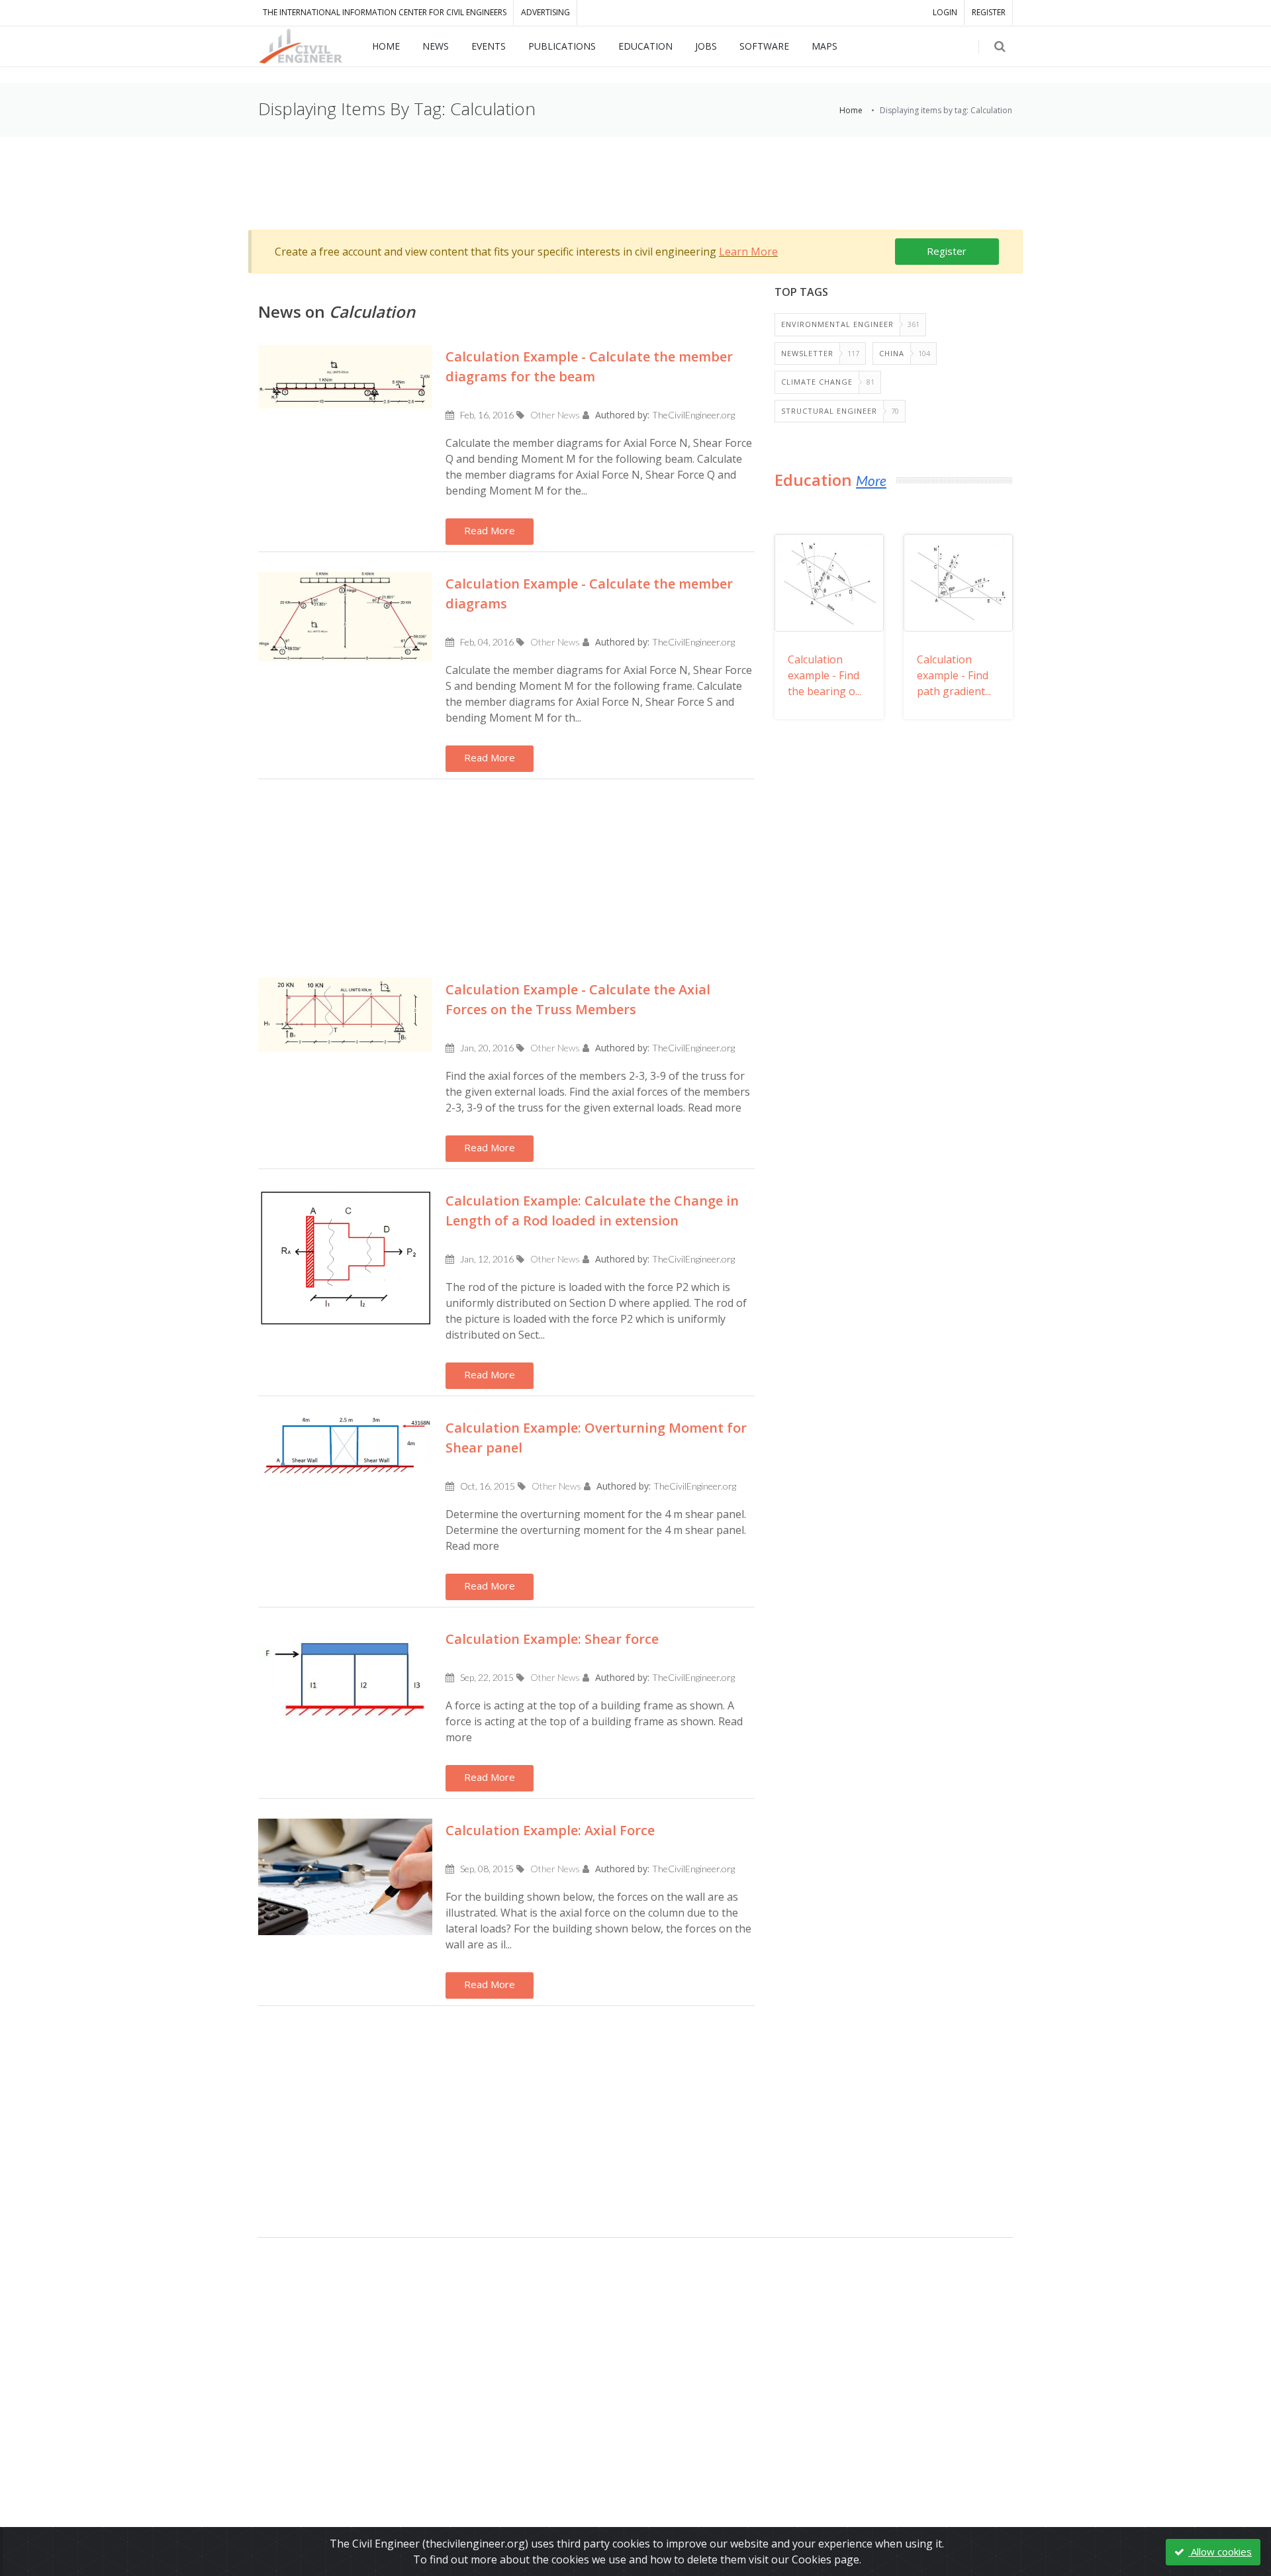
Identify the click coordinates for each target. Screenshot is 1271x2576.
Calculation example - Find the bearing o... (824, 675)
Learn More (748, 252)
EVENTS (489, 46)
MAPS (824, 46)
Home (851, 110)
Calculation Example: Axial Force (550, 1830)
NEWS (436, 46)
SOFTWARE (764, 46)
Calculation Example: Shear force (552, 1639)
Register (947, 251)
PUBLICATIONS (562, 46)
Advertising (545, 12)
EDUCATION (645, 46)
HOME (386, 46)
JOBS (706, 46)
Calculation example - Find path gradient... (954, 675)
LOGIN (945, 12)
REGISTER (989, 12)
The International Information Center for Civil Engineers (385, 12)
